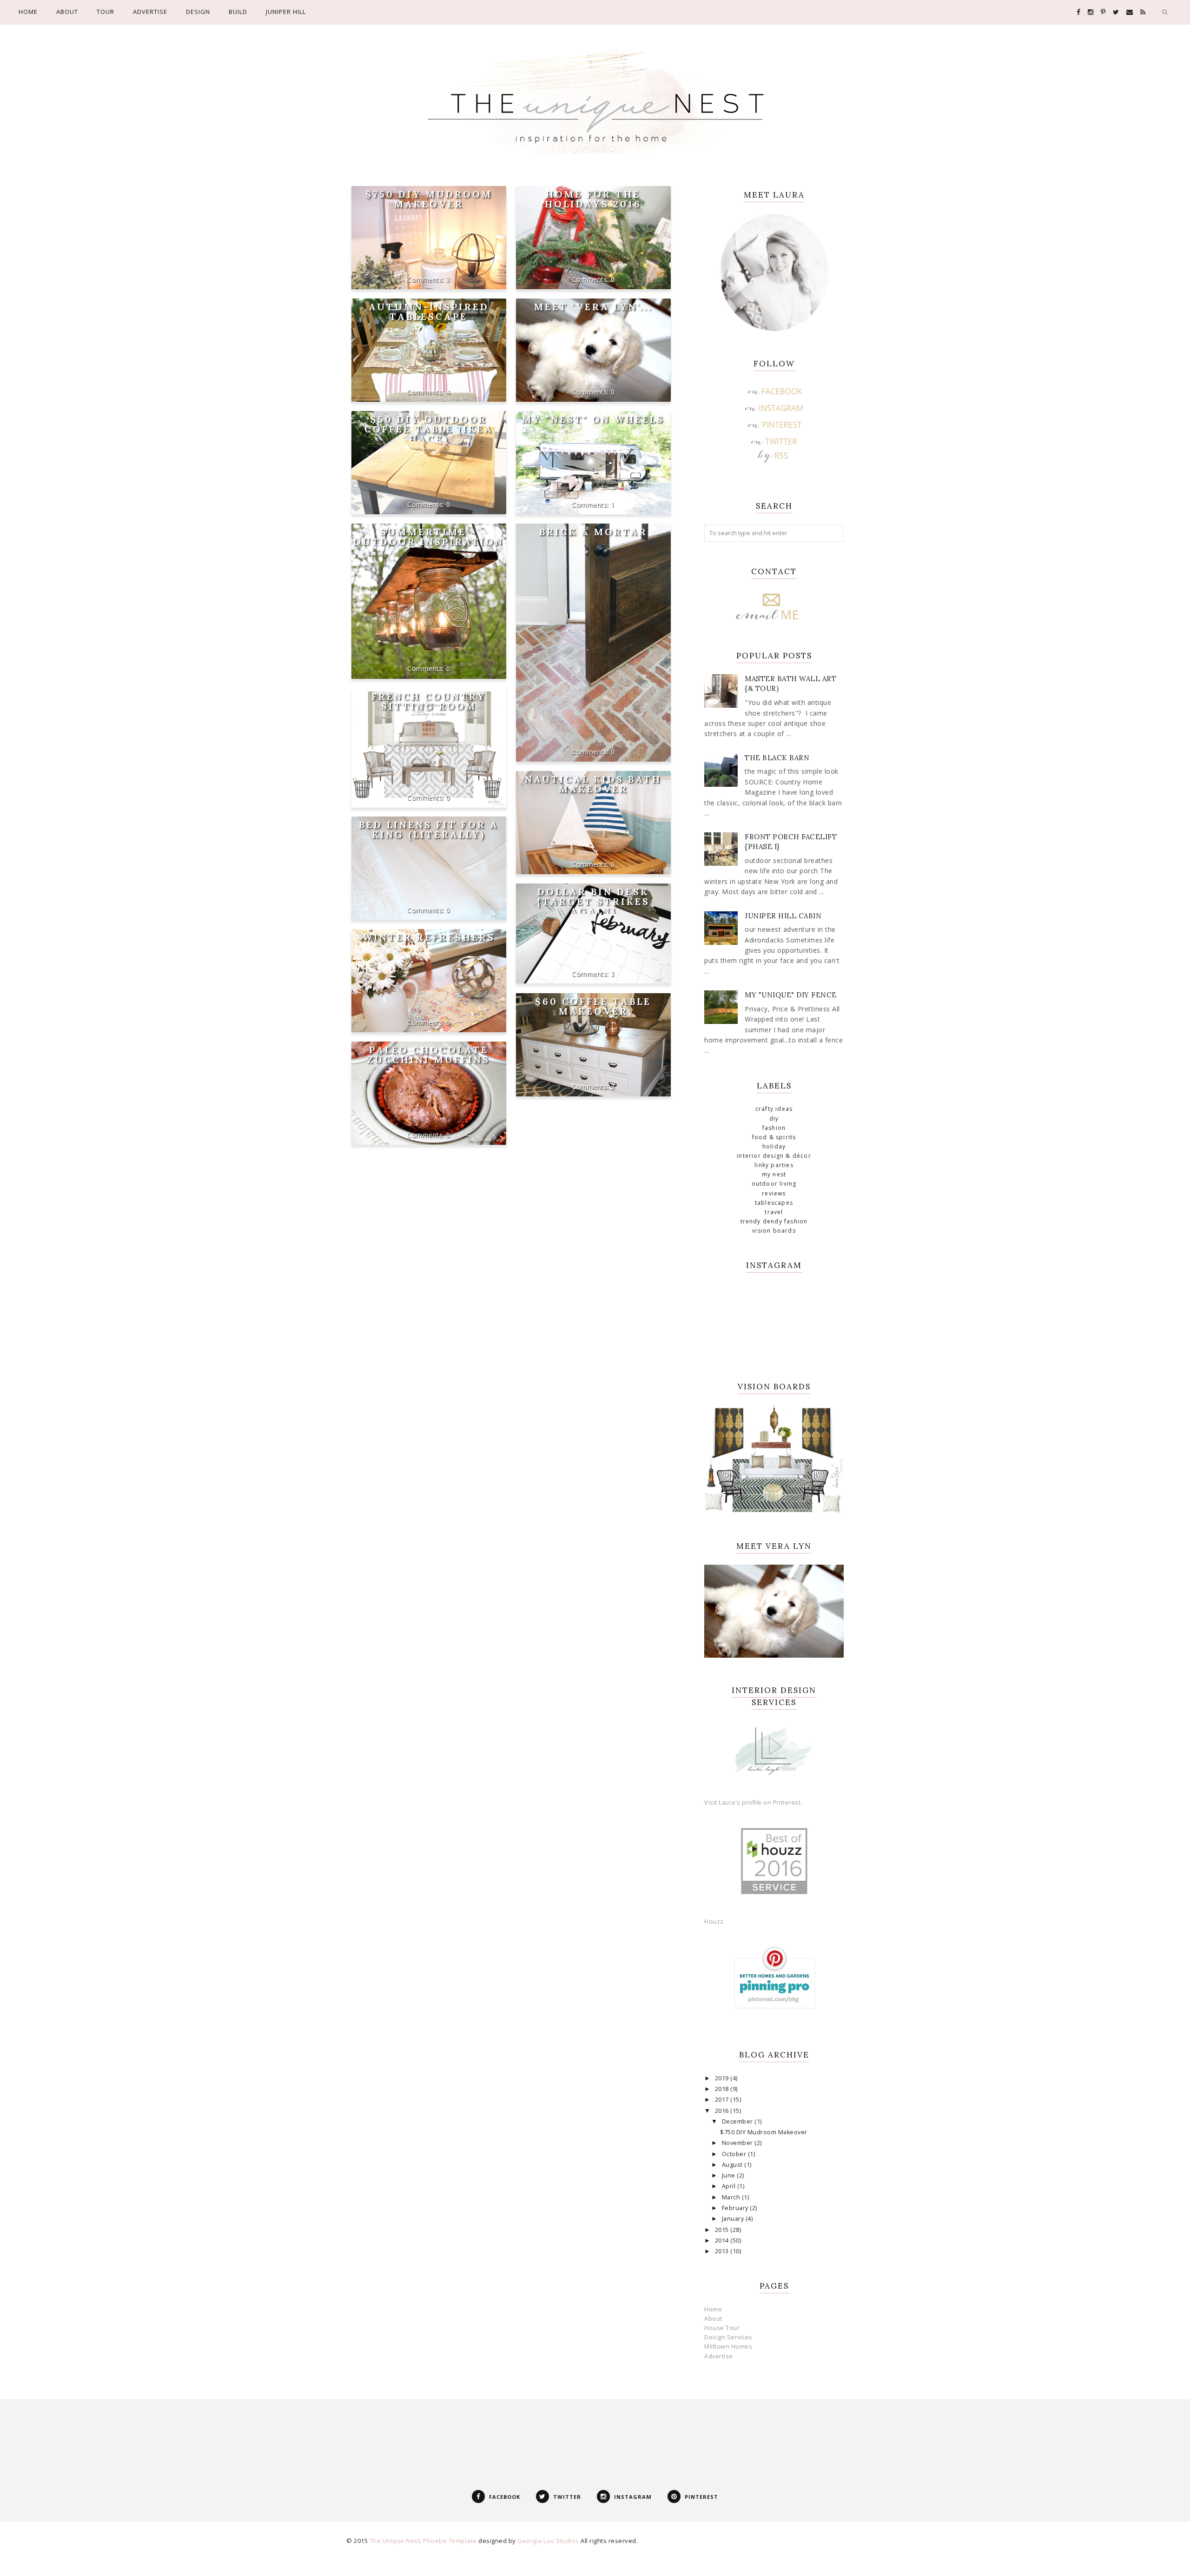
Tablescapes (774, 1203)
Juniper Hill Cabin (783, 916)
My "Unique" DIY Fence (791, 995)
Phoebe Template (450, 2541)
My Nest (774, 1174)
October (735, 2154)
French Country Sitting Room (429, 701)
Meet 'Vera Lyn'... (593, 307)
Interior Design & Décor (774, 1156)
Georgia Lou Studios (548, 2541)
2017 (723, 2100)
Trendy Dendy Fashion (774, 1221)
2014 (723, 2241)
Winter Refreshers (429, 937)
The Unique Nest (395, 2541)
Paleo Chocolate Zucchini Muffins (429, 1055)
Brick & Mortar (593, 532)
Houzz (714, 1922)
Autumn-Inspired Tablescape (429, 312)
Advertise (719, 2356)
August (733, 2165)
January (734, 2219)
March (732, 2197)
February (736, 2208)
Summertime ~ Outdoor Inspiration (429, 537)
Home (713, 2309)
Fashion (774, 1128)
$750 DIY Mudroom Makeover (429, 199)
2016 (723, 2111)
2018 (723, 2089)
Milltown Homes (728, 2347)
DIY (774, 1119)
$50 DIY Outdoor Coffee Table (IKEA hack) (429, 429)
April (730, 2186)
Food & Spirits (774, 1137)
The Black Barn (777, 758)
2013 (723, 2251)
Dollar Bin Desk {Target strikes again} (593, 901)
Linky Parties (774, 1165)
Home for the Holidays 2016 (593, 199)
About (713, 2319)
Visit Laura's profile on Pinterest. (753, 1803)
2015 (723, 2230)
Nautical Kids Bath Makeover (593, 784)
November (738, 2143)
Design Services (728, 2337)
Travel (774, 1212)
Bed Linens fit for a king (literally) (429, 830)
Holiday (774, 1146)
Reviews (774, 1193)
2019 (723, 2078)
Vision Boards (774, 1231)
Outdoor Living (774, 1184)
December (738, 2121)
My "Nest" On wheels (593, 419)
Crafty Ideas (774, 1109)
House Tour (722, 2328)
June (730, 2175)
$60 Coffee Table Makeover (593, 1006)
